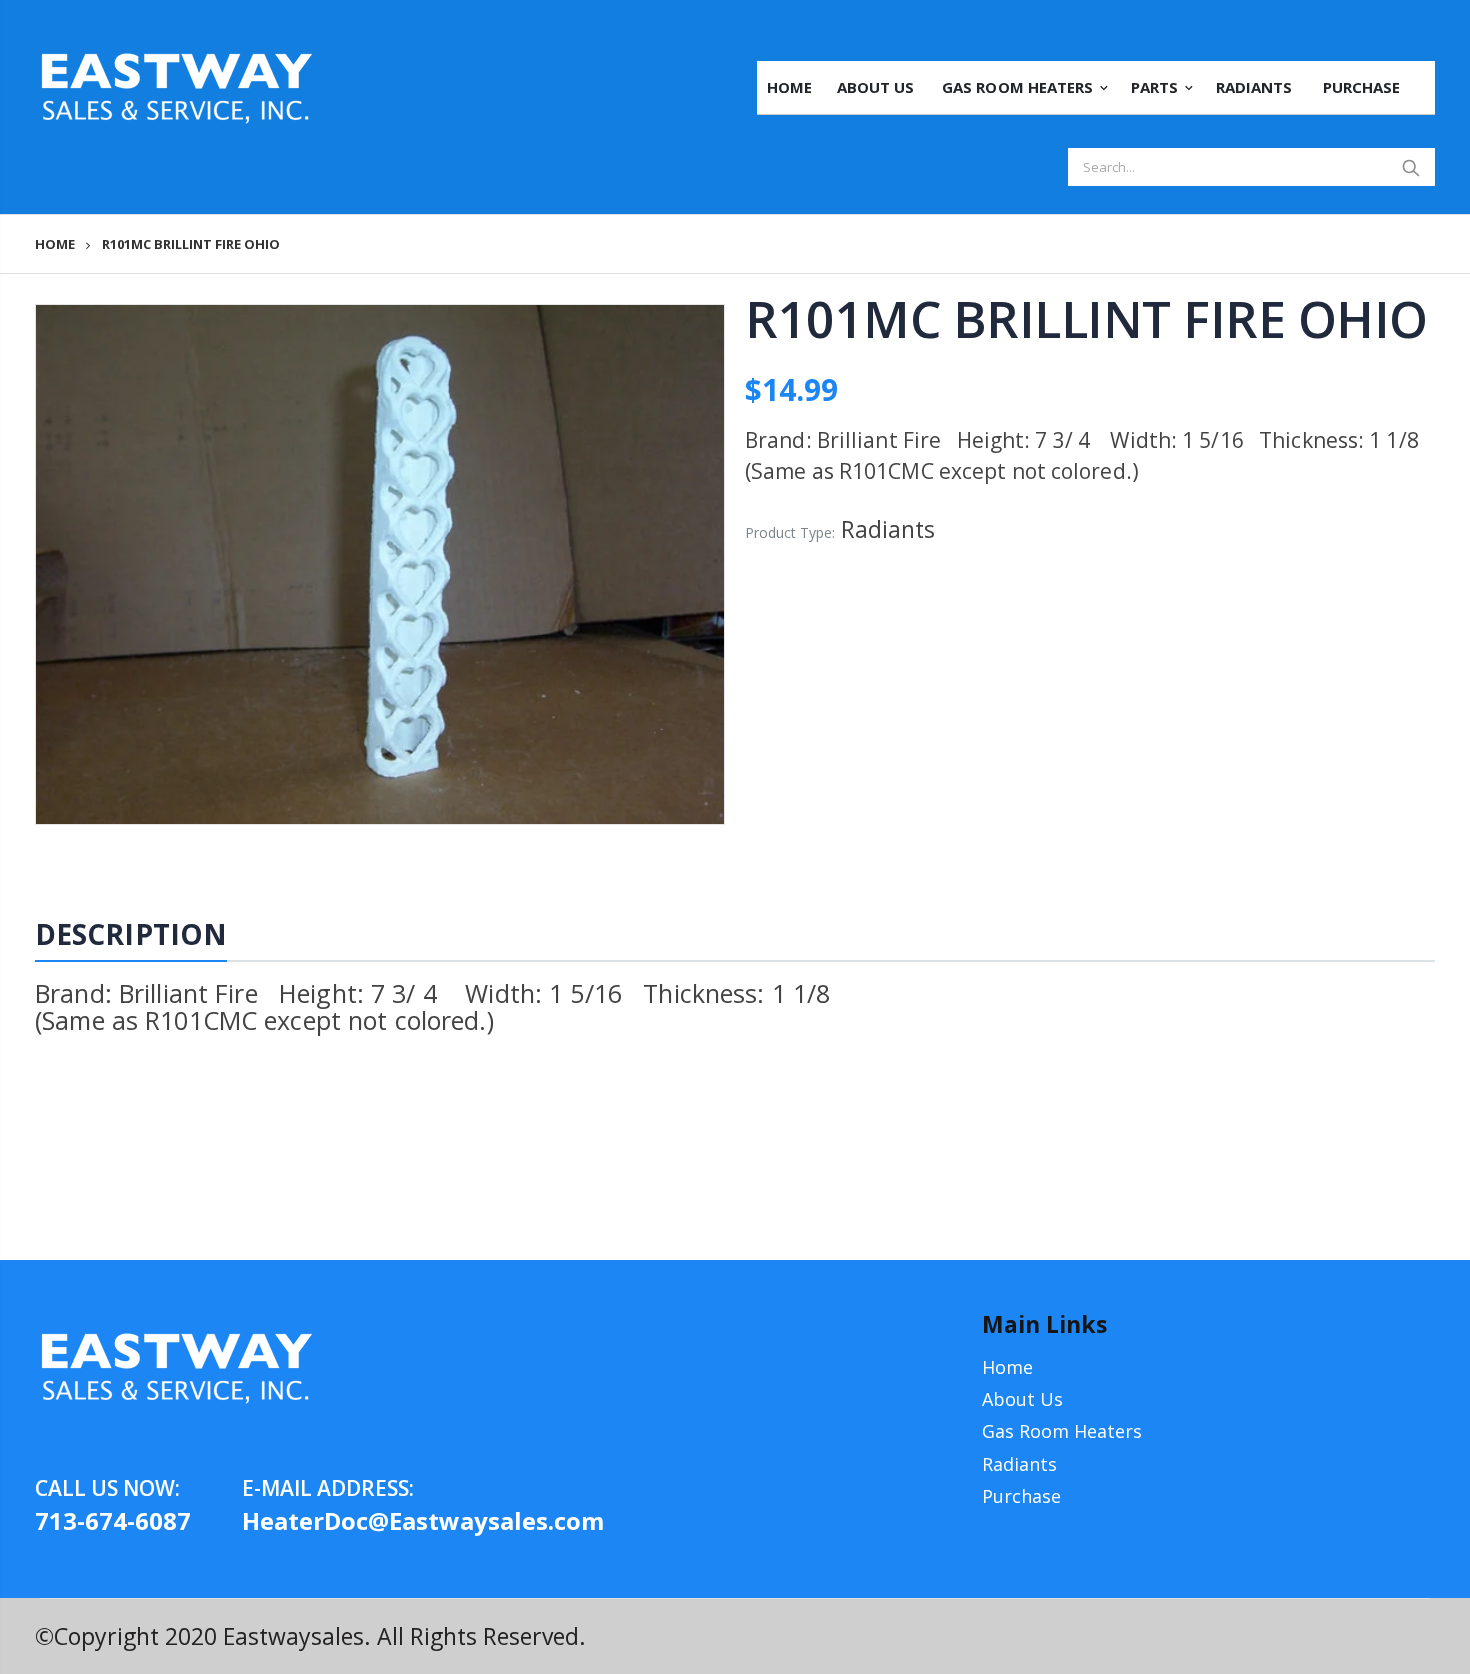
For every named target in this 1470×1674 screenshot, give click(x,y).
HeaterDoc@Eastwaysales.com (345, 1520)
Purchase (1021, 1496)
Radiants (1019, 1464)
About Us (1022, 1399)
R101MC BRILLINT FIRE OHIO (1086, 319)
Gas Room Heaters (1062, 1431)
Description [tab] (131, 934)
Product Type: (790, 532)
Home (55, 244)
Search (1410, 167)
